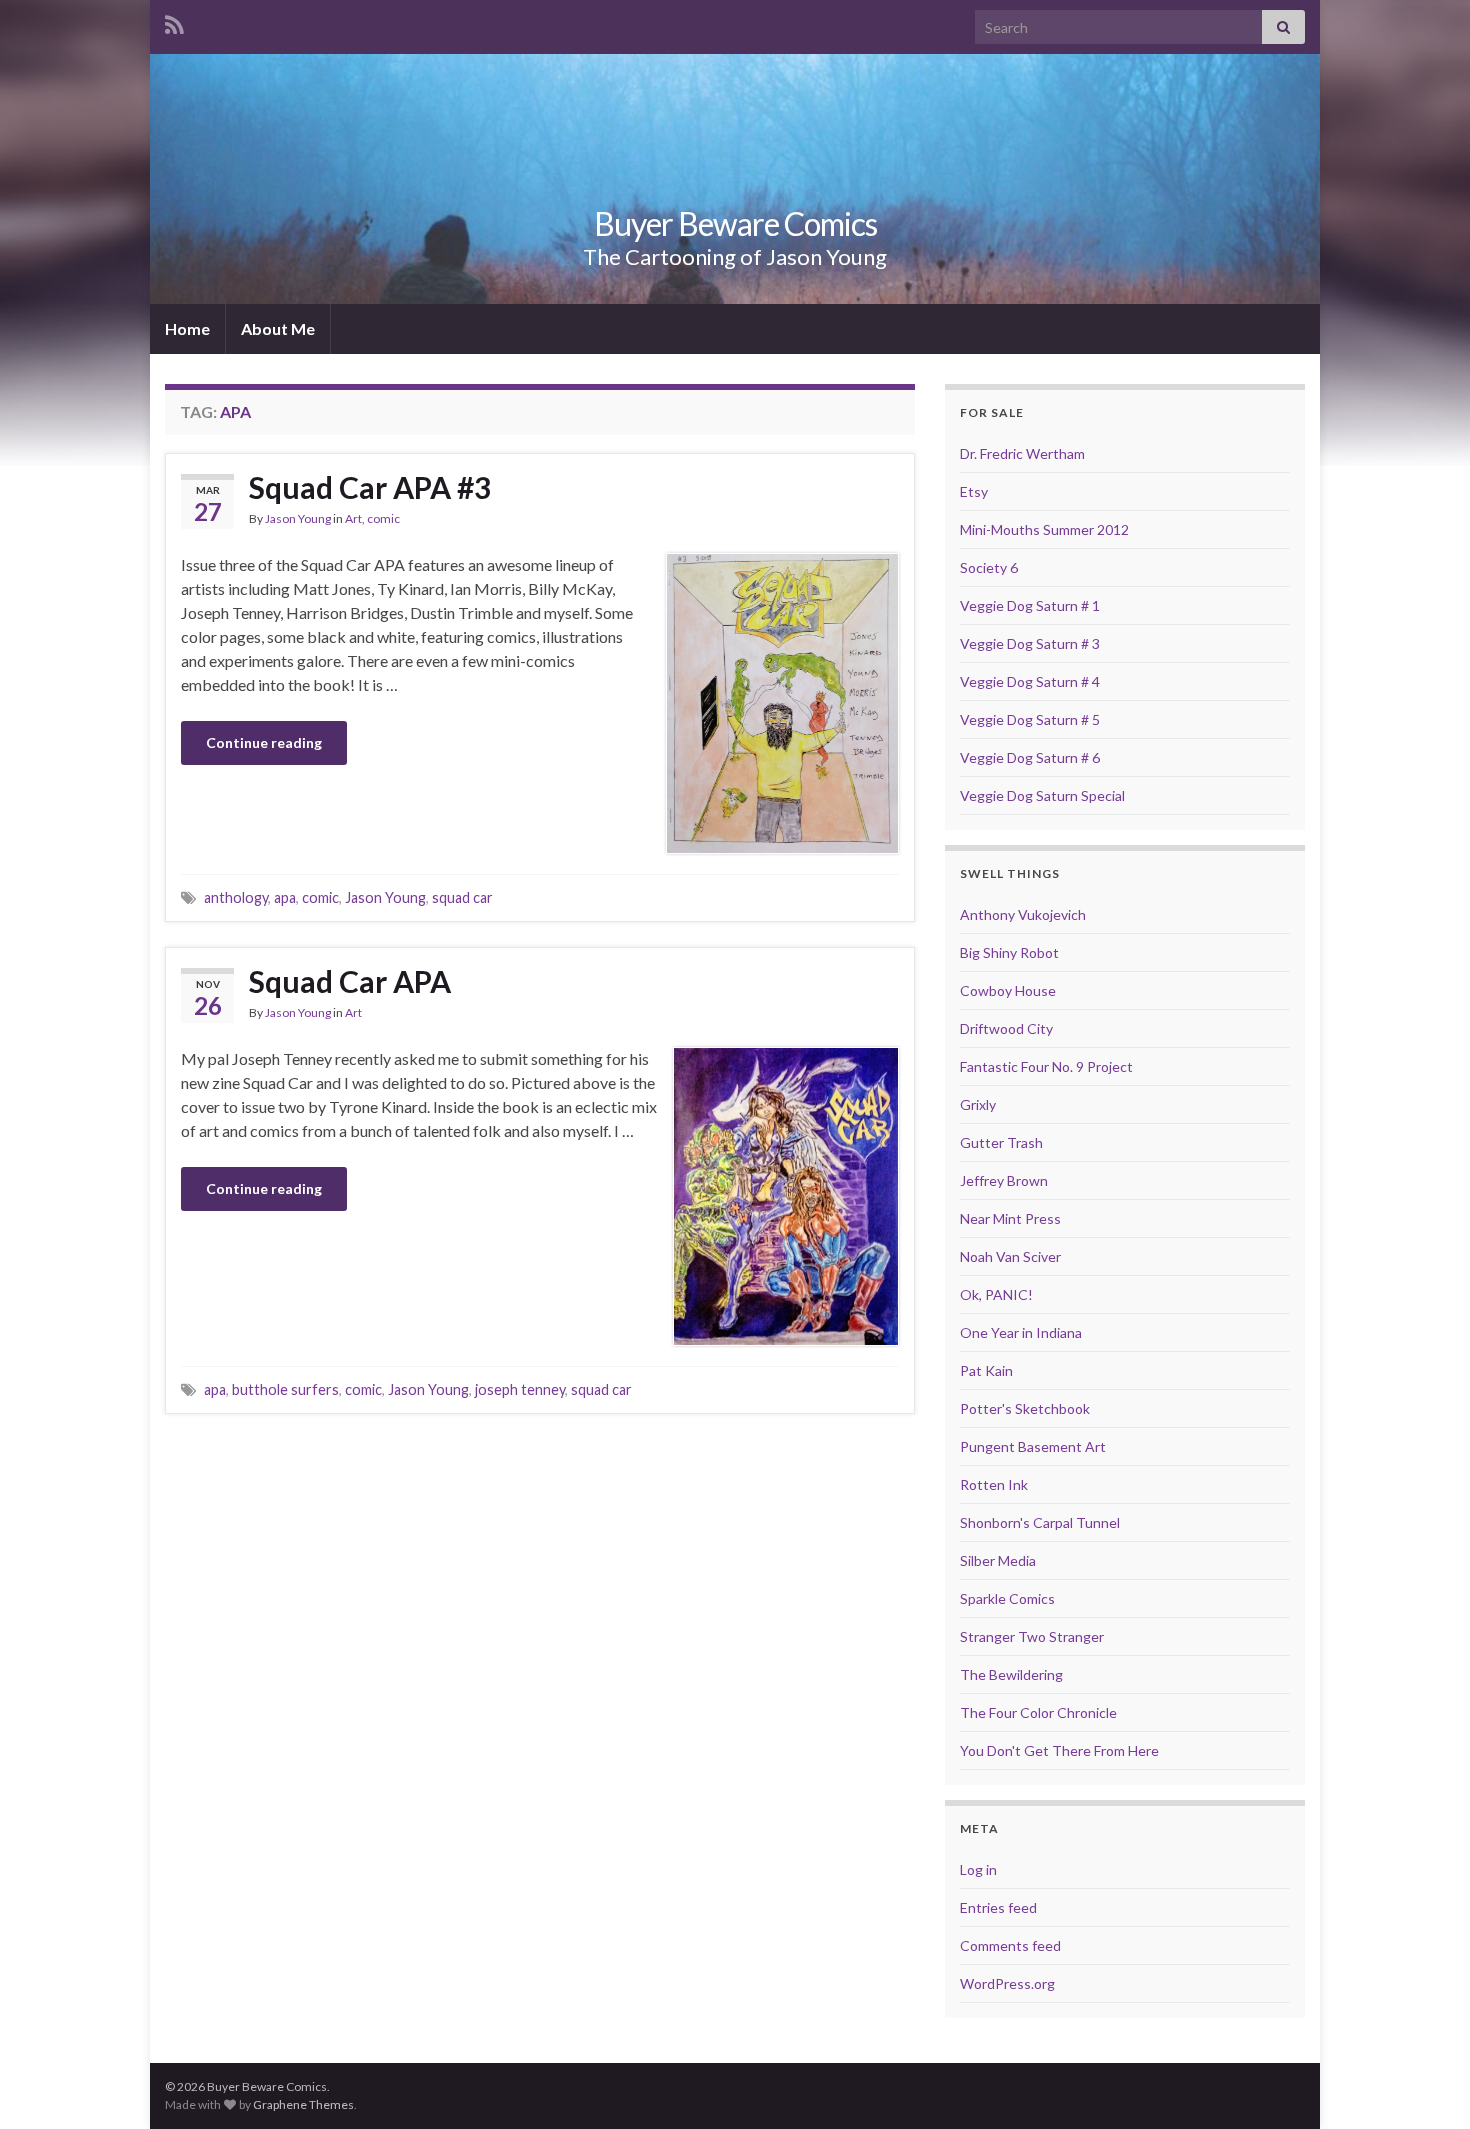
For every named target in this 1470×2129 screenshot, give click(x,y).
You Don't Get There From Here (1059, 1750)
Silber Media (998, 1560)
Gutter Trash (1001, 1142)
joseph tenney (520, 1389)
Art (353, 518)
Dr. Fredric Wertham (1022, 453)
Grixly (978, 1104)
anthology (236, 897)
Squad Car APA (350, 981)
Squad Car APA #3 (370, 487)
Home (187, 328)
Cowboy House (1008, 990)
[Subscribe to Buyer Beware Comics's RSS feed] (174, 21)
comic (383, 518)
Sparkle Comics (1007, 1598)
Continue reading (264, 742)
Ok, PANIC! (996, 1294)
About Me (278, 328)
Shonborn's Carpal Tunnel (1040, 1522)
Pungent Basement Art (1033, 1446)
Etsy (974, 491)
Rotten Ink (994, 1484)
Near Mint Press (1010, 1218)
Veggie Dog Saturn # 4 (1030, 681)
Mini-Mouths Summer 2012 (1044, 529)
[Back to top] (1425, 2084)
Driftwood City (1006, 1028)
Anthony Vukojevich (1023, 914)
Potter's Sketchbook (1025, 1408)
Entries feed (998, 1907)
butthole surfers (285, 1389)
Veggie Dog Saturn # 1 (1030, 605)
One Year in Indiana (1021, 1332)
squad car (462, 897)
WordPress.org (1007, 1983)
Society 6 (989, 567)
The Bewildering (1011, 1674)
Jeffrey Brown (1004, 1180)
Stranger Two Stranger (1032, 1636)
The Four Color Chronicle (1038, 1712)
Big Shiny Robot (1009, 952)
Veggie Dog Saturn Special (1042, 795)
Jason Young (298, 518)
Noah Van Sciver (1010, 1256)
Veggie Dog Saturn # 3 (1030, 643)
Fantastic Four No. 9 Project (1046, 1066)
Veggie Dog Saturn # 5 (1030, 719)
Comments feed (1010, 1945)
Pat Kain (986, 1370)
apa (285, 897)
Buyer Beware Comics (735, 223)
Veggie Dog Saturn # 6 (1030, 757)
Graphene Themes (303, 2104)
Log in (978, 1869)
